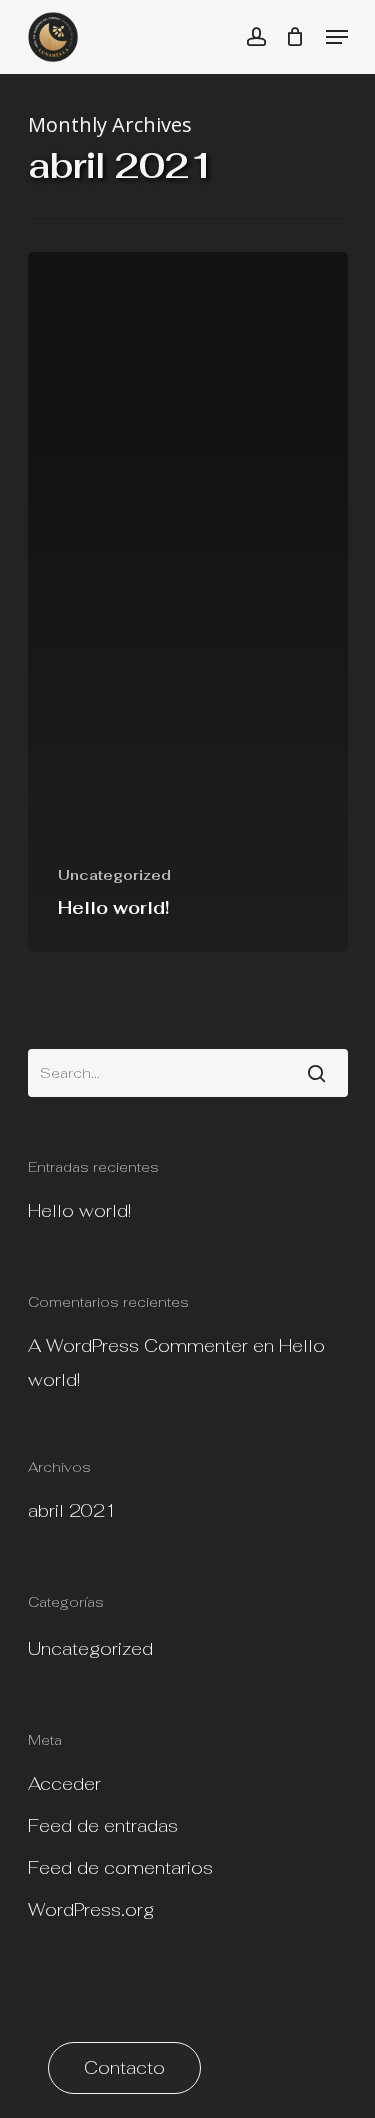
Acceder (64, 1783)
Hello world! (79, 1210)
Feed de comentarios (120, 1867)
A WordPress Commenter (138, 1345)
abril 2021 (72, 1510)
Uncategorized (114, 875)
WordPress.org (91, 1909)
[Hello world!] (188, 601)
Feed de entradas (103, 1825)
